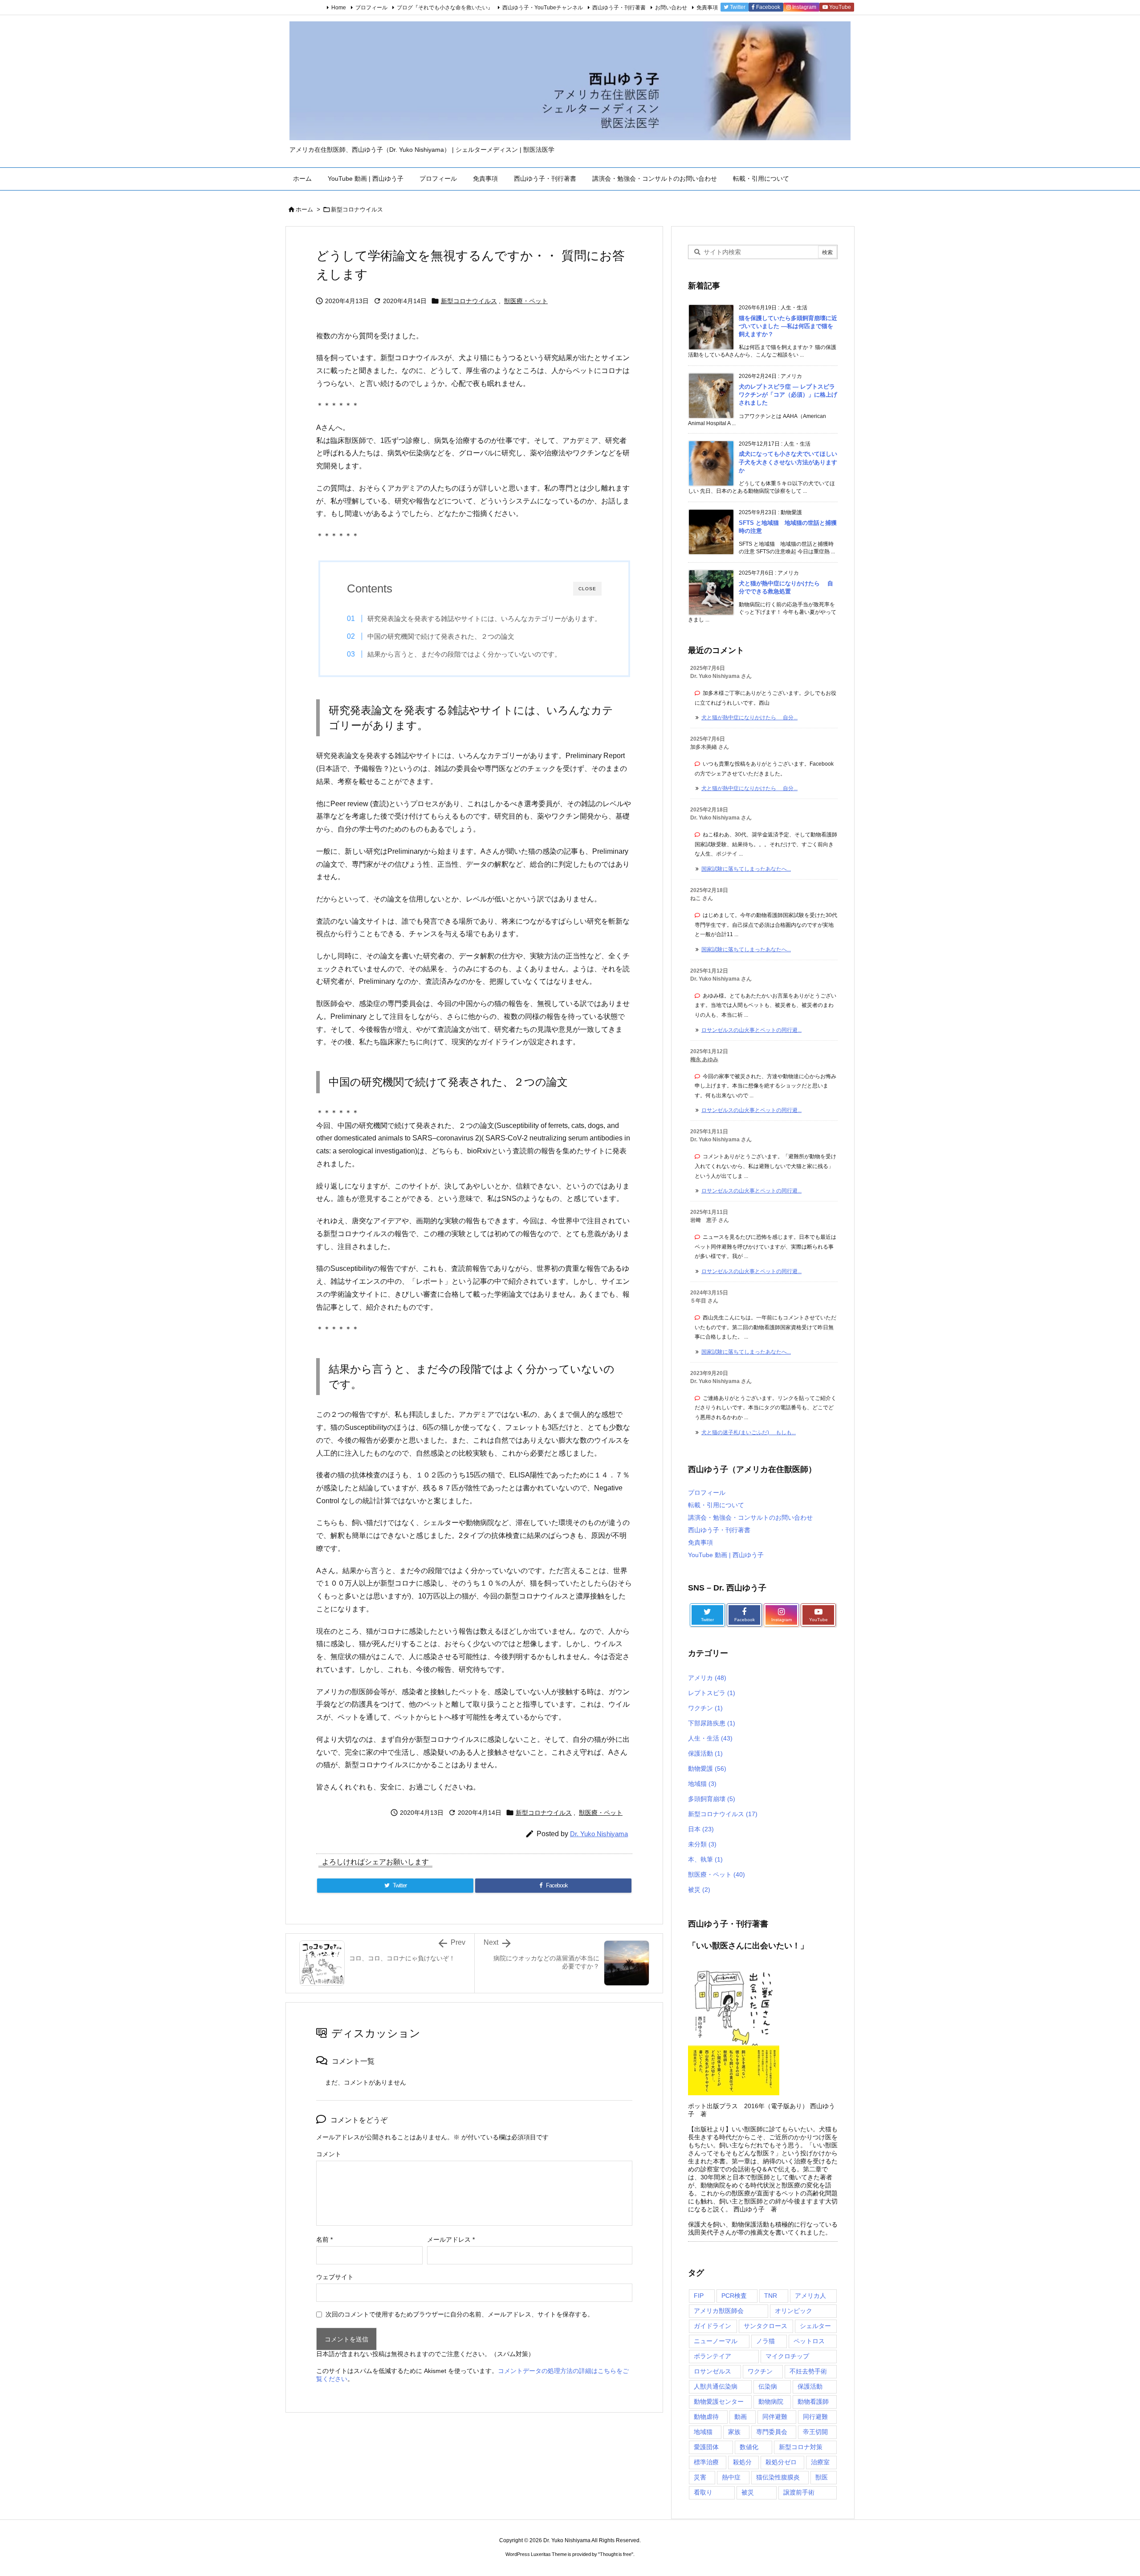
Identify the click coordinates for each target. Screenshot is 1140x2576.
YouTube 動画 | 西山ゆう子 (726, 1555)
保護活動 (705, 1753)
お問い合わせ (671, 8)
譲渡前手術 (799, 2492)
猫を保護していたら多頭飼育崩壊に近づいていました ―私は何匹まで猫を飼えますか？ (788, 326)
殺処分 (742, 2462)
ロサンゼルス (712, 2371)
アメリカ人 (810, 2296)
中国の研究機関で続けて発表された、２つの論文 (441, 636)
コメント (329, 2154)
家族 (734, 2432)
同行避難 (815, 2417)
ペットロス (809, 2341)
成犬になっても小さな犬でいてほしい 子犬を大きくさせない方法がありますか (791, 462)
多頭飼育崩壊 (712, 1799)
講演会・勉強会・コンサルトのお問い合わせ (750, 1517)
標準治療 (706, 2462)
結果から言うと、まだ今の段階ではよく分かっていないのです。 (464, 654)
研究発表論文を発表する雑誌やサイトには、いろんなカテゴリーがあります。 (484, 619)
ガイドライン (712, 2326)
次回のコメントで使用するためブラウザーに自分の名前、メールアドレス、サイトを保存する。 (460, 2314)
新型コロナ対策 (801, 2447)
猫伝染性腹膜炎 (778, 2477)
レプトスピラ (712, 1693)
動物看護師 (813, 2402)
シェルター (815, 2326)
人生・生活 (710, 1738)
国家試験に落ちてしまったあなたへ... (746, 869)
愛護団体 (706, 2447)
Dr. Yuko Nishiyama (599, 1834)
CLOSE (587, 589)
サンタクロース (765, 2326)
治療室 (820, 2462)
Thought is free (616, 2554)
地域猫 (702, 1784)
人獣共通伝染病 (716, 2386)
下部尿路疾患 (712, 1723)
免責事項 (707, 8)
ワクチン (705, 1708)
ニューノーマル (716, 2341)
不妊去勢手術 (808, 2371)
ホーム (304, 209)
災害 (700, 2477)
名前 (324, 2239)
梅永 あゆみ (704, 1059)
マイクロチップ (787, 2356)
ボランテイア (712, 2356)
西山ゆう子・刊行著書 (619, 8)
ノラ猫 (765, 2341)
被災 (699, 1890)
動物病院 (771, 2402)
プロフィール (371, 8)
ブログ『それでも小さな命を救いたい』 (445, 8)
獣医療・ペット (526, 301)
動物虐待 (706, 2417)
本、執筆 (705, 1859)
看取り (703, 2492)
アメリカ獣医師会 (719, 2311)
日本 (701, 1829)
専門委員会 (772, 2432)
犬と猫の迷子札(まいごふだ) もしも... (749, 1432)
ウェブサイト (335, 2277)
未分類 (702, 1844)
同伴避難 (775, 2417)
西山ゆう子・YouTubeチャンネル (543, 8)
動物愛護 (707, 1769)
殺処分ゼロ (781, 2462)
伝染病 (768, 2386)
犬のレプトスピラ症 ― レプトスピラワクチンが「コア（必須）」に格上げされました (788, 395)
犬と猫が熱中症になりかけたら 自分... (749, 718)
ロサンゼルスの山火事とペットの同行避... (751, 1030)
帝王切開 (815, 2432)
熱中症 (731, 2477)
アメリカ (707, 1678)
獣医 (822, 2477)
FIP (699, 2296)
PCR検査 (734, 2296)
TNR (771, 2296)
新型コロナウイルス (357, 209)
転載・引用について (716, 1505)
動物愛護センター (719, 2402)
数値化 (749, 2447)
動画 (741, 2417)
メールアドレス (451, 2239)
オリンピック (794, 2311)
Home (339, 8)
